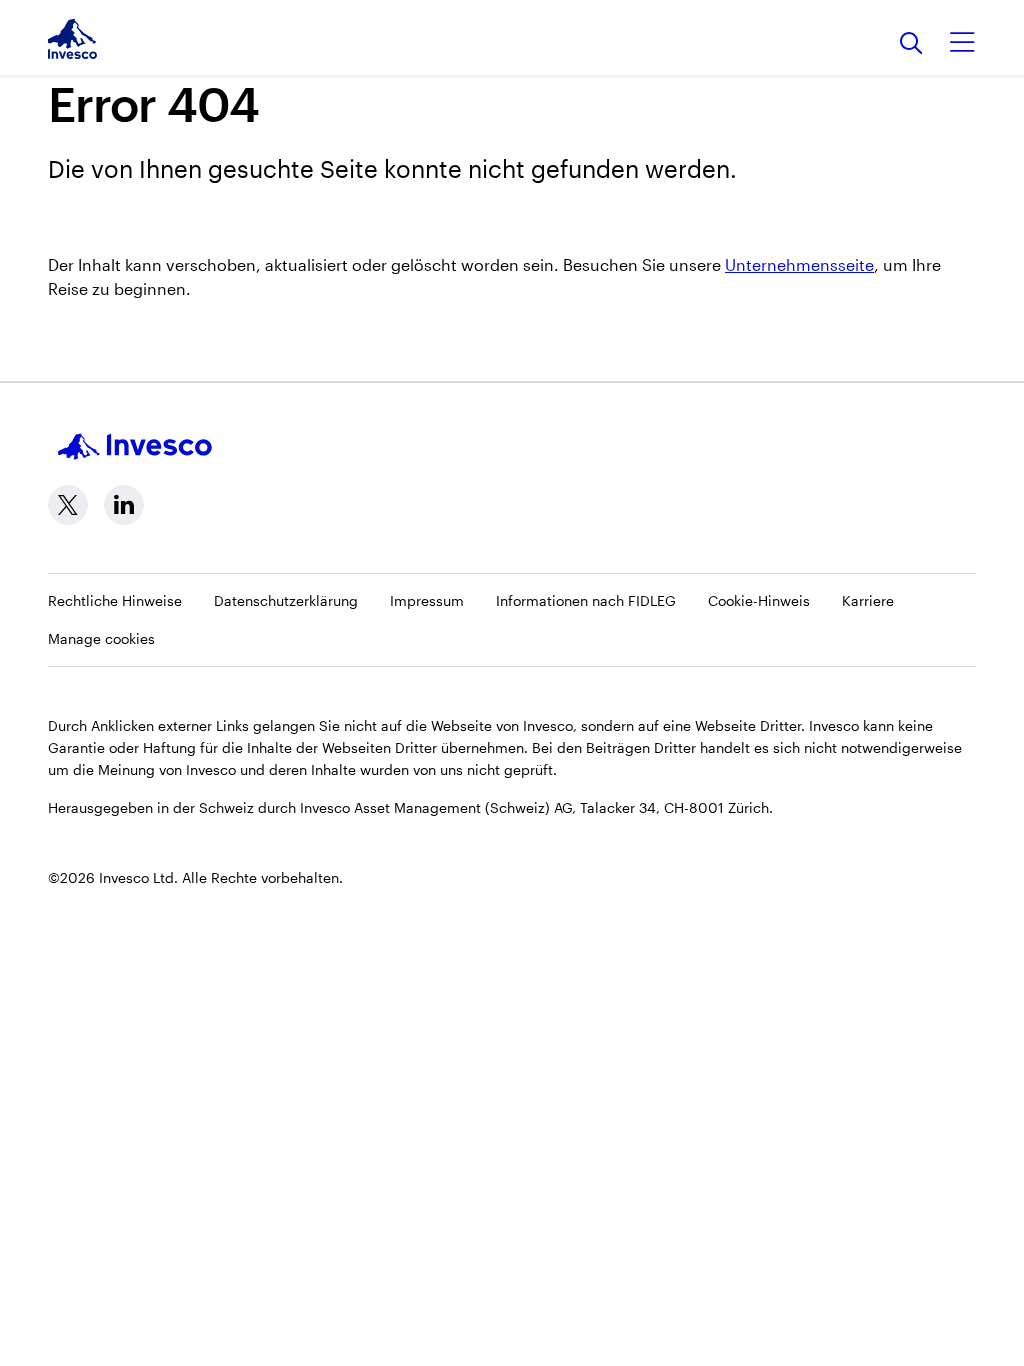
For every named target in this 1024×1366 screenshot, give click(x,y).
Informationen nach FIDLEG (586, 600)
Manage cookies (101, 638)
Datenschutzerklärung (286, 600)
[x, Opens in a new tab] (68, 505)
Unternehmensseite (799, 264)
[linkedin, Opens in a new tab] (124, 505)
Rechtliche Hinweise (115, 600)
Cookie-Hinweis (759, 600)
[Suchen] (911, 44)
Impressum (427, 600)
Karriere (868, 600)
